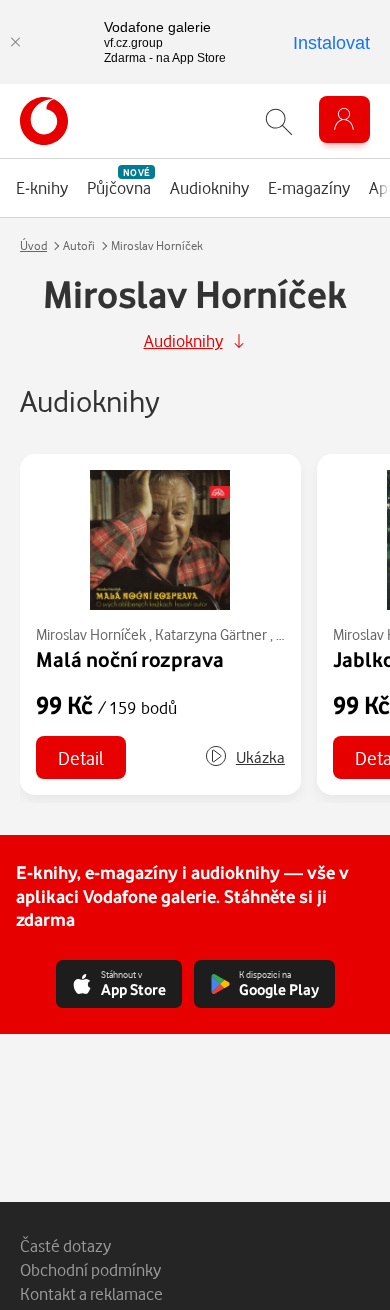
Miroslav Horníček (91, 634)
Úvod (33, 245)
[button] (244, 757)
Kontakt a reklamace (91, 1293)
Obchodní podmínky (90, 1269)
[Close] (15, 42)
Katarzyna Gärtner (211, 634)
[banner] (44, 121)
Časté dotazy (65, 1245)
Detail (81, 757)
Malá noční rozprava (130, 659)
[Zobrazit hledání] (279, 121)
